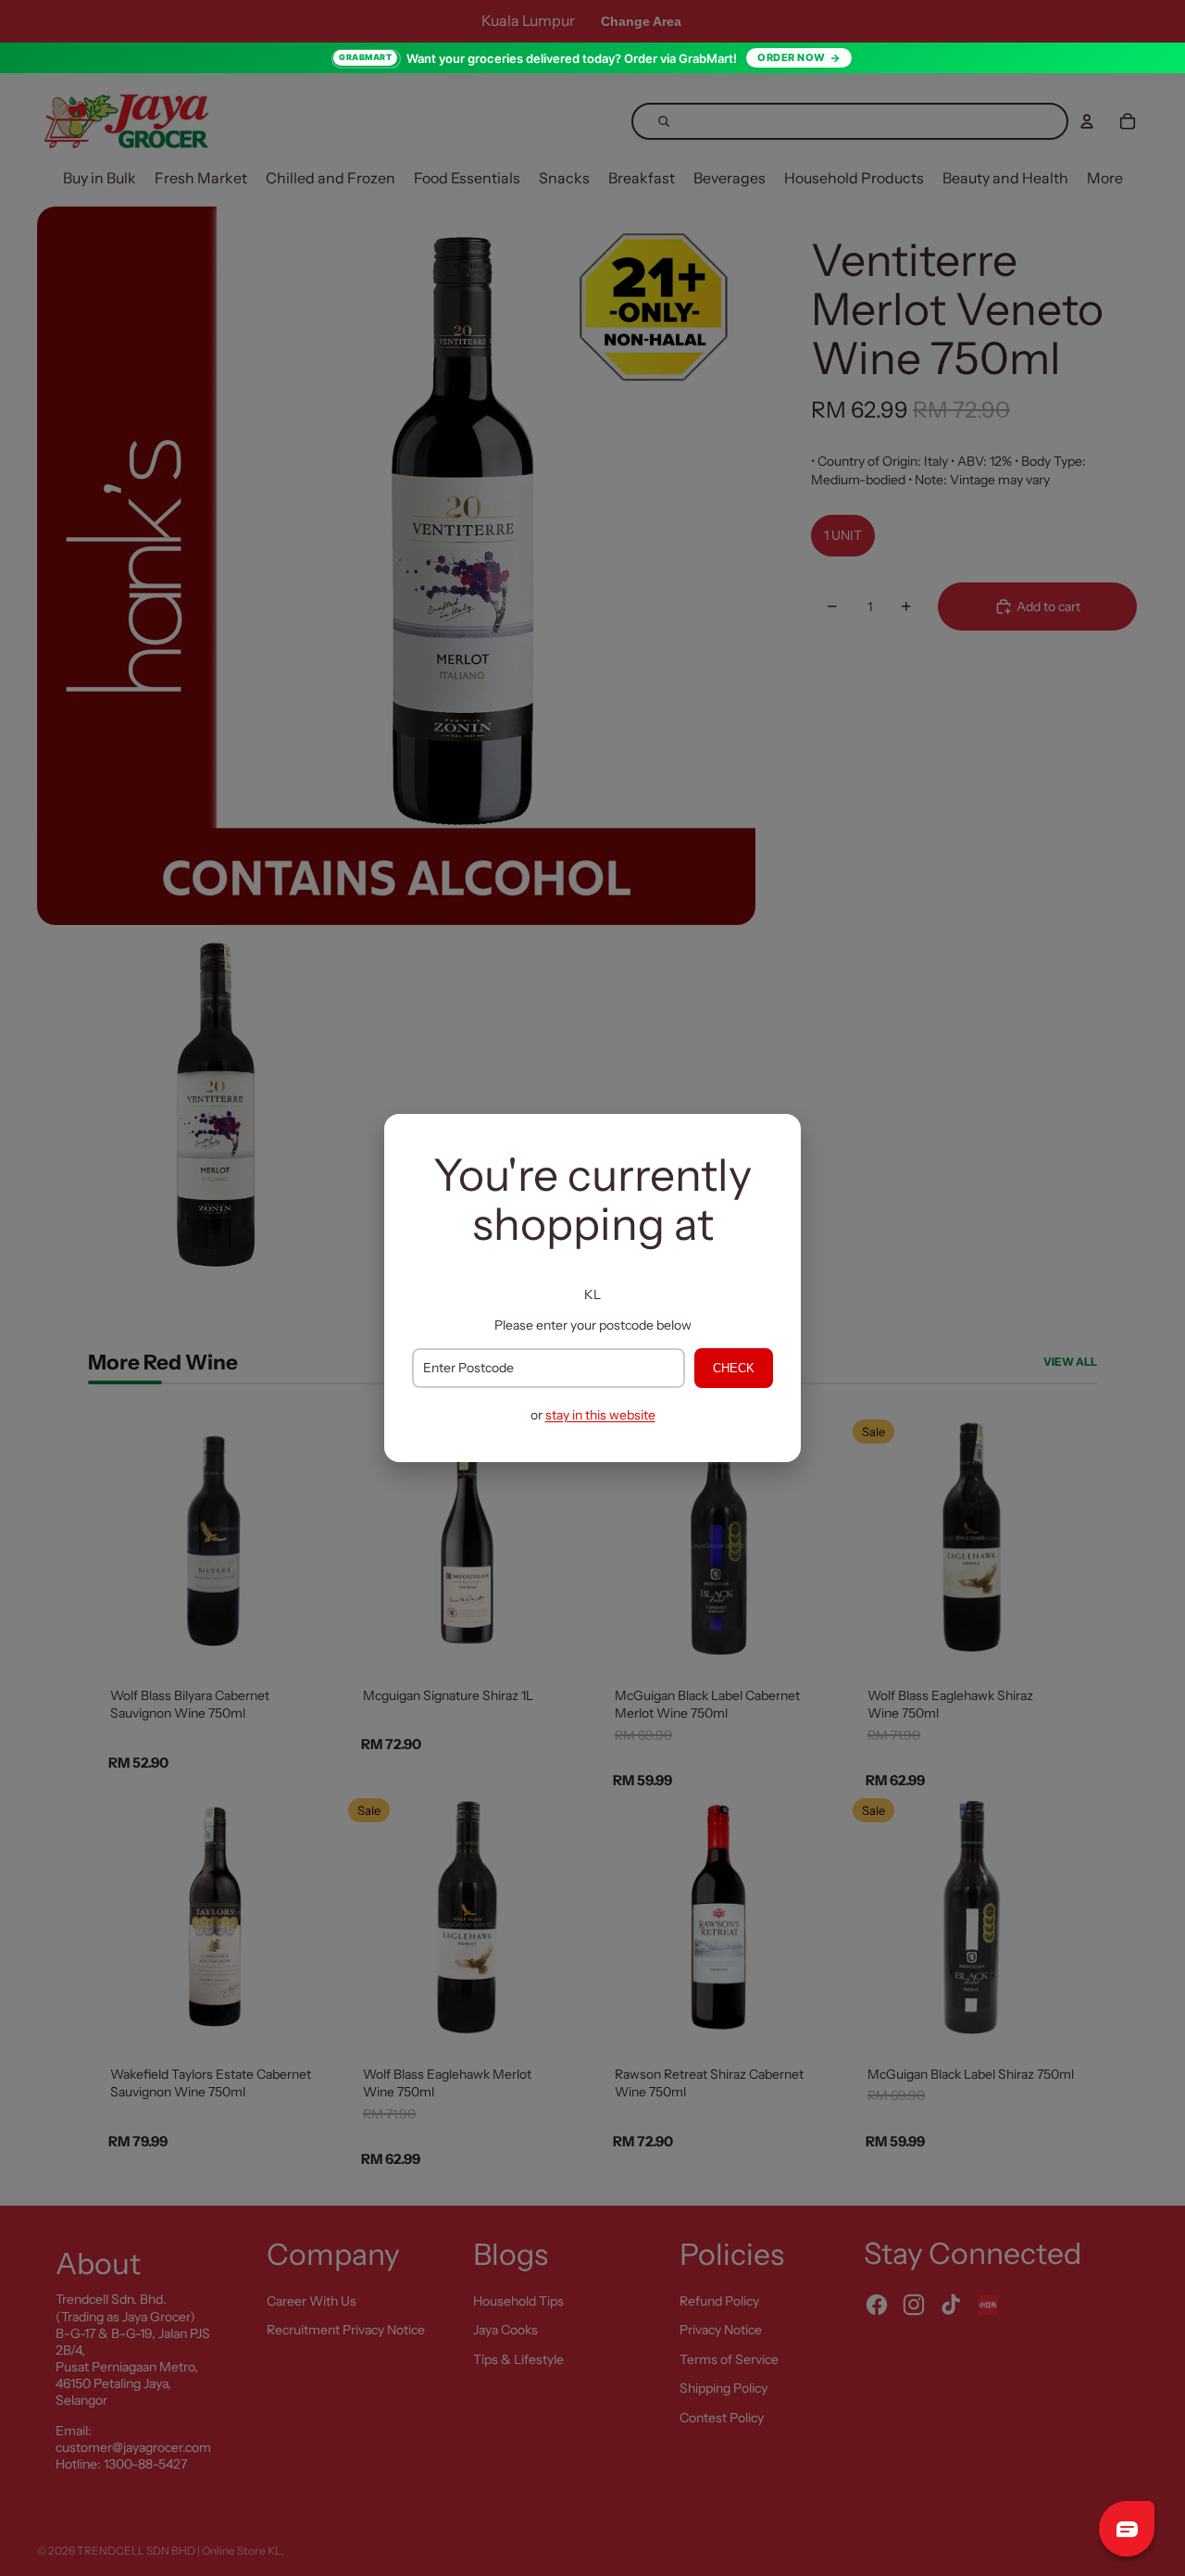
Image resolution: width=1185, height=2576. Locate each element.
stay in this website (600, 1415)
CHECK (734, 1368)
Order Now (792, 57)
